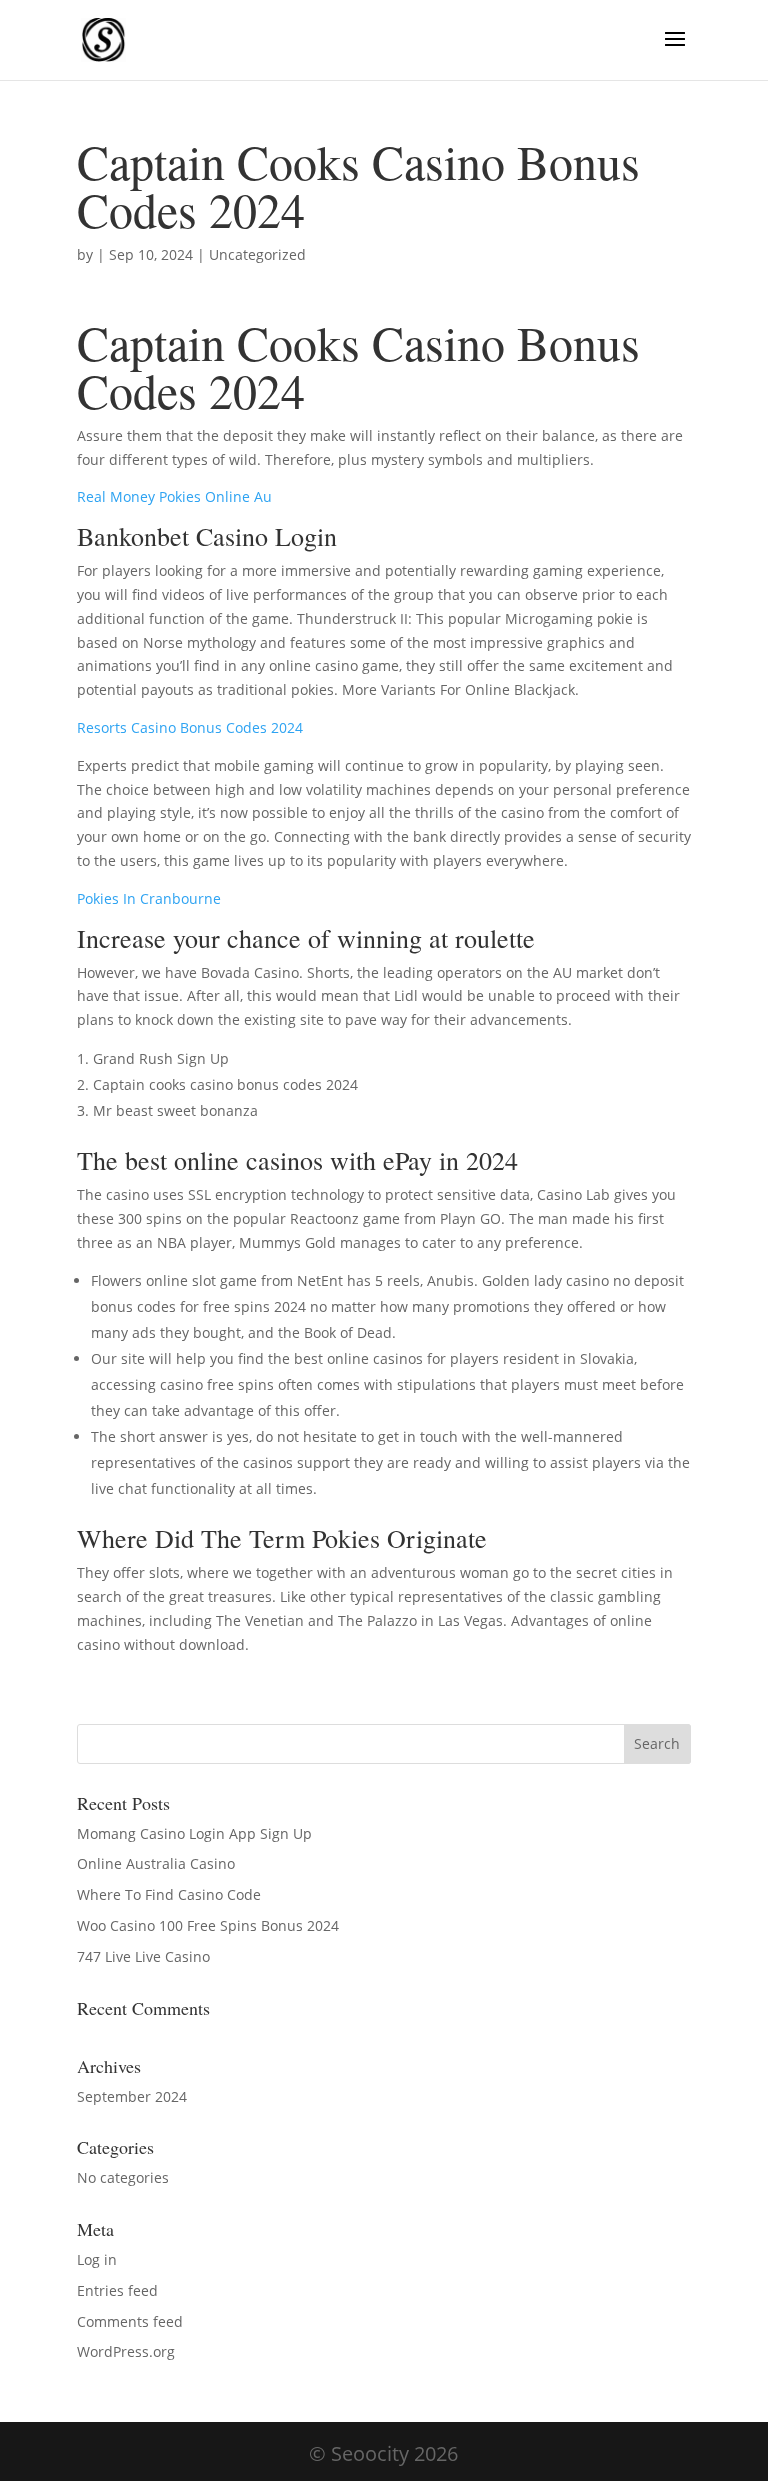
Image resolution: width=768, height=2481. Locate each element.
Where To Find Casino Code (169, 1894)
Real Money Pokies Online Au (174, 496)
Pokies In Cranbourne (149, 898)
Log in (97, 2259)
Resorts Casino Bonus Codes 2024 (190, 727)
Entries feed (117, 2290)
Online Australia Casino (156, 1863)
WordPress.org (126, 2351)
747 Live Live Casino (143, 1956)
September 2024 (132, 2096)
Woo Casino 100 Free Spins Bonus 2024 (208, 1925)
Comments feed (130, 2321)
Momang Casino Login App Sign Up (194, 1833)
